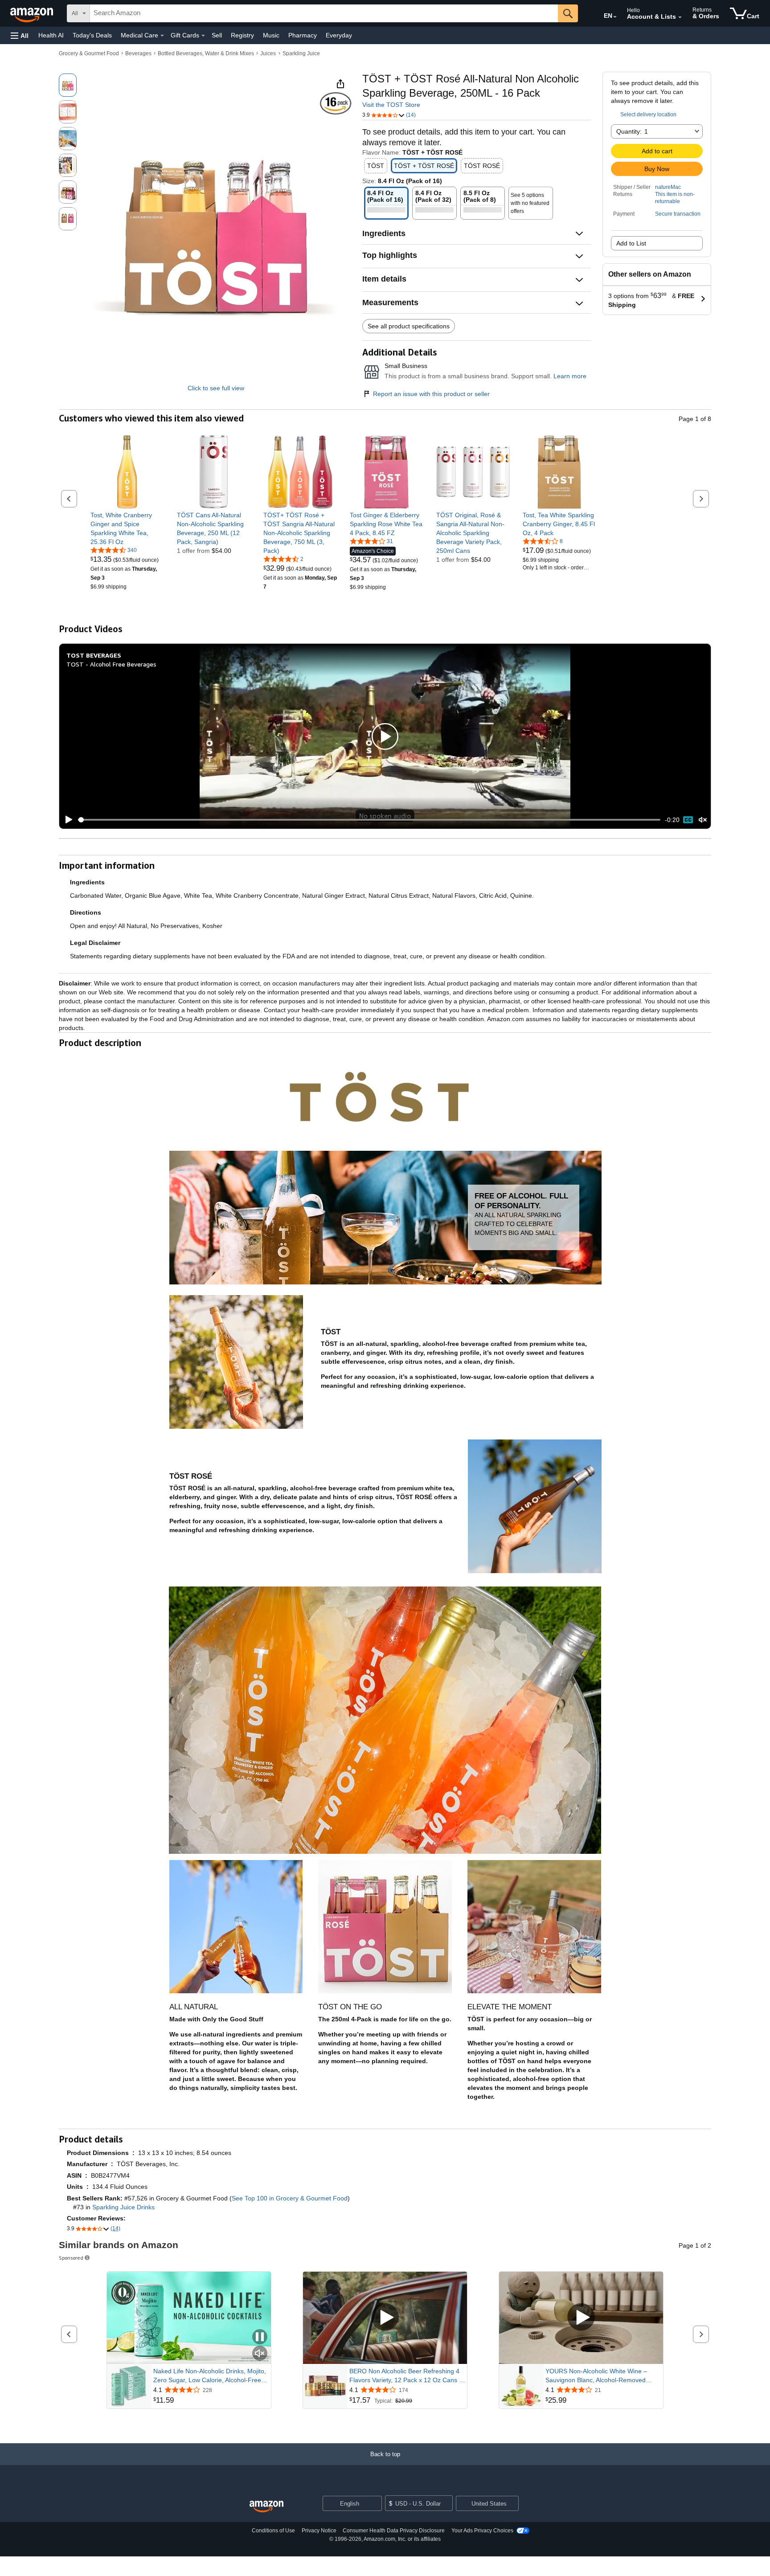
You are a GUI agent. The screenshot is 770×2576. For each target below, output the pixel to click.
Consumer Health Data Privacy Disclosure (394, 2531)
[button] (20, 35)
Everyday (339, 35)
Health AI (51, 35)
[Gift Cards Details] (203, 36)
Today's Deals (92, 35)
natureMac (668, 187)
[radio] (68, 85)
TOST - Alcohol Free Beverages (111, 664)
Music (271, 35)
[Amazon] (33, 13)
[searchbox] (324, 13)
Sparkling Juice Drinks (123, 2207)
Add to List (631, 243)
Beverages (138, 53)
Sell (217, 35)
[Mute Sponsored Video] (260, 2354)
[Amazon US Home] (266, 2507)
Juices (268, 53)
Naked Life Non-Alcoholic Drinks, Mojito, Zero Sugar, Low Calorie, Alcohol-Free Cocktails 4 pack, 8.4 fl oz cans (210, 2376)
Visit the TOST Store (391, 105)
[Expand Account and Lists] (680, 17)
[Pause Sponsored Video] (260, 2337)
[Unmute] (703, 820)
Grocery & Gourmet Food (89, 53)
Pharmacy (303, 35)
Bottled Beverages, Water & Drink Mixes (206, 53)
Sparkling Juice (301, 53)
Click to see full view (216, 388)
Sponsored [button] (71, 2258)
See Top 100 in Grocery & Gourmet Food (290, 2198)
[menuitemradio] (688, 820)
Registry (242, 35)
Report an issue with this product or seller (431, 394)
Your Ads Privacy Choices (482, 2531)
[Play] (66, 820)
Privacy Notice (319, 2531)
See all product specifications (409, 326)
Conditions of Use (273, 2531)
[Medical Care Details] (162, 36)
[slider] (369, 820)
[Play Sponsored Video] (385, 2318)
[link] (127, 528)
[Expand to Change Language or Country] (615, 17)
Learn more (570, 376)
